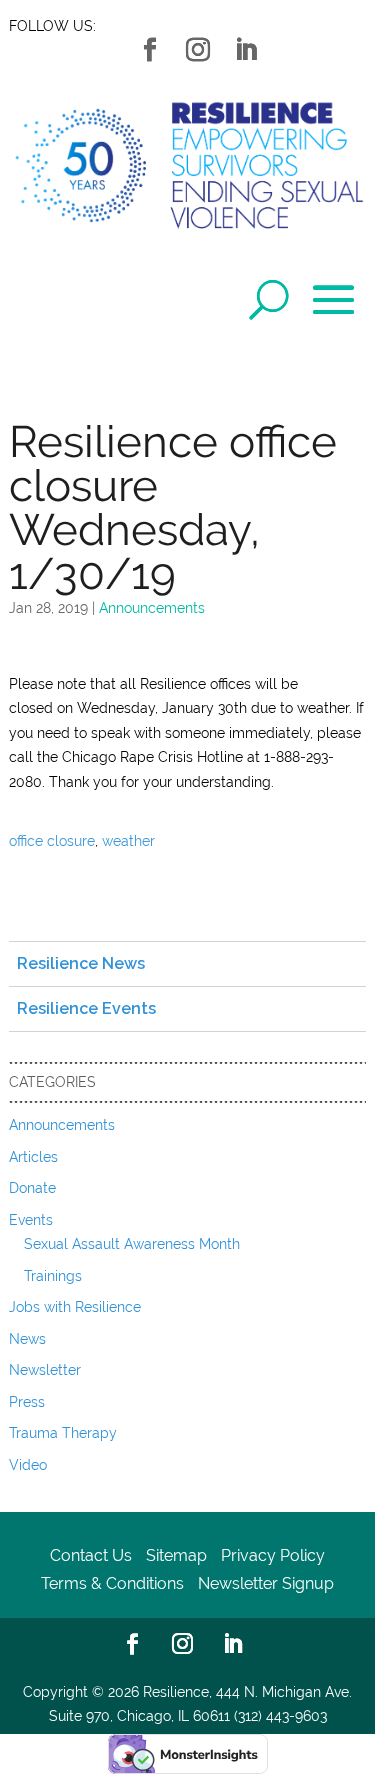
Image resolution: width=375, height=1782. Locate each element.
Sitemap (176, 1555)
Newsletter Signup (266, 1583)
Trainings (53, 1276)
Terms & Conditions (112, 1583)
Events (31, 1220)
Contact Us (91, 1555)
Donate (32, 1188)
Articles (33, 1157)
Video (28, 1465)
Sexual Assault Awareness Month (132, 1244)
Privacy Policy (273, 1555)
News (27, 1339)
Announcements (152, 608)
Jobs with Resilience (75, 1307)
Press (27, 1402)
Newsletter (45, 1370)
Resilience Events (86, 1008)
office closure (52, 841)
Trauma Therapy (63, 1433)
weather (128, 841)
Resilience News (81, 963)
